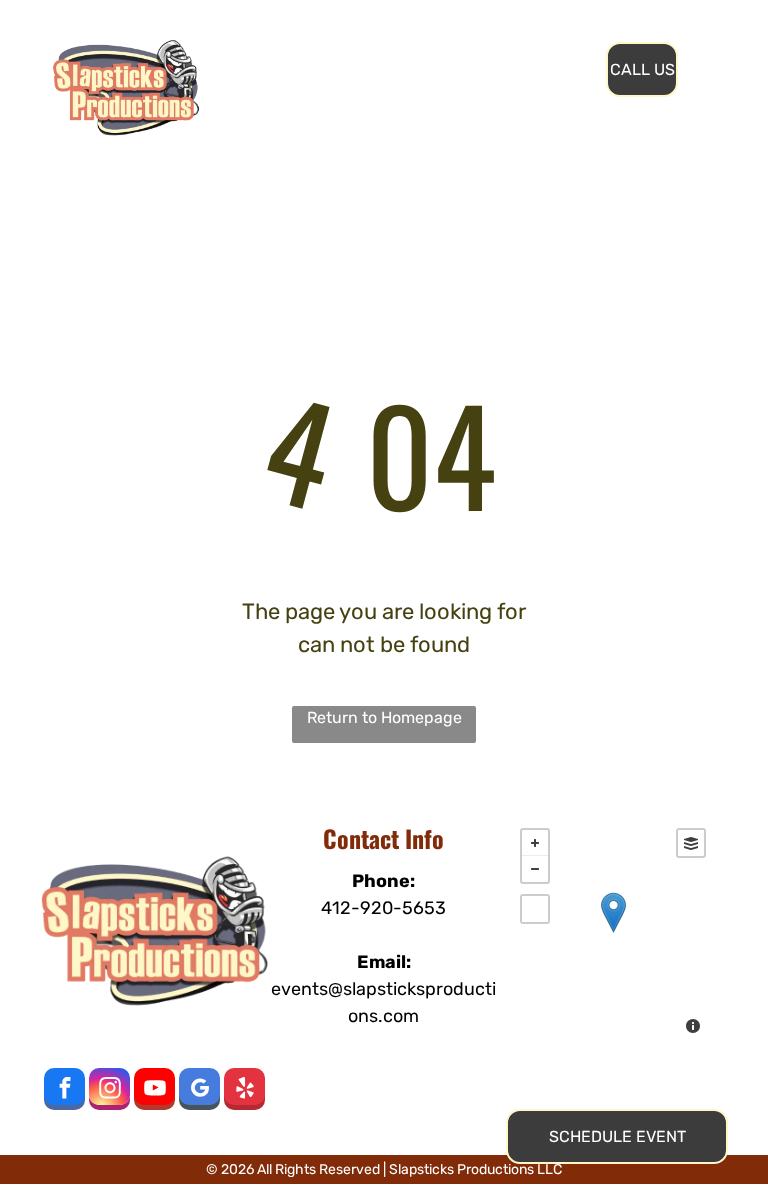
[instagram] (109, 1091)
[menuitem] (341, 49)
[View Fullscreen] (535, 909)
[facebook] (64, 1091)
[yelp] (244, 1091)
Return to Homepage (384, 717)
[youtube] (154, 1091)
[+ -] (613, 933)
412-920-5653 (383, 908)
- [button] (535, 869)
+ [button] (535, 843)
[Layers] (691, 843)
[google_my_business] (199, 1091)
